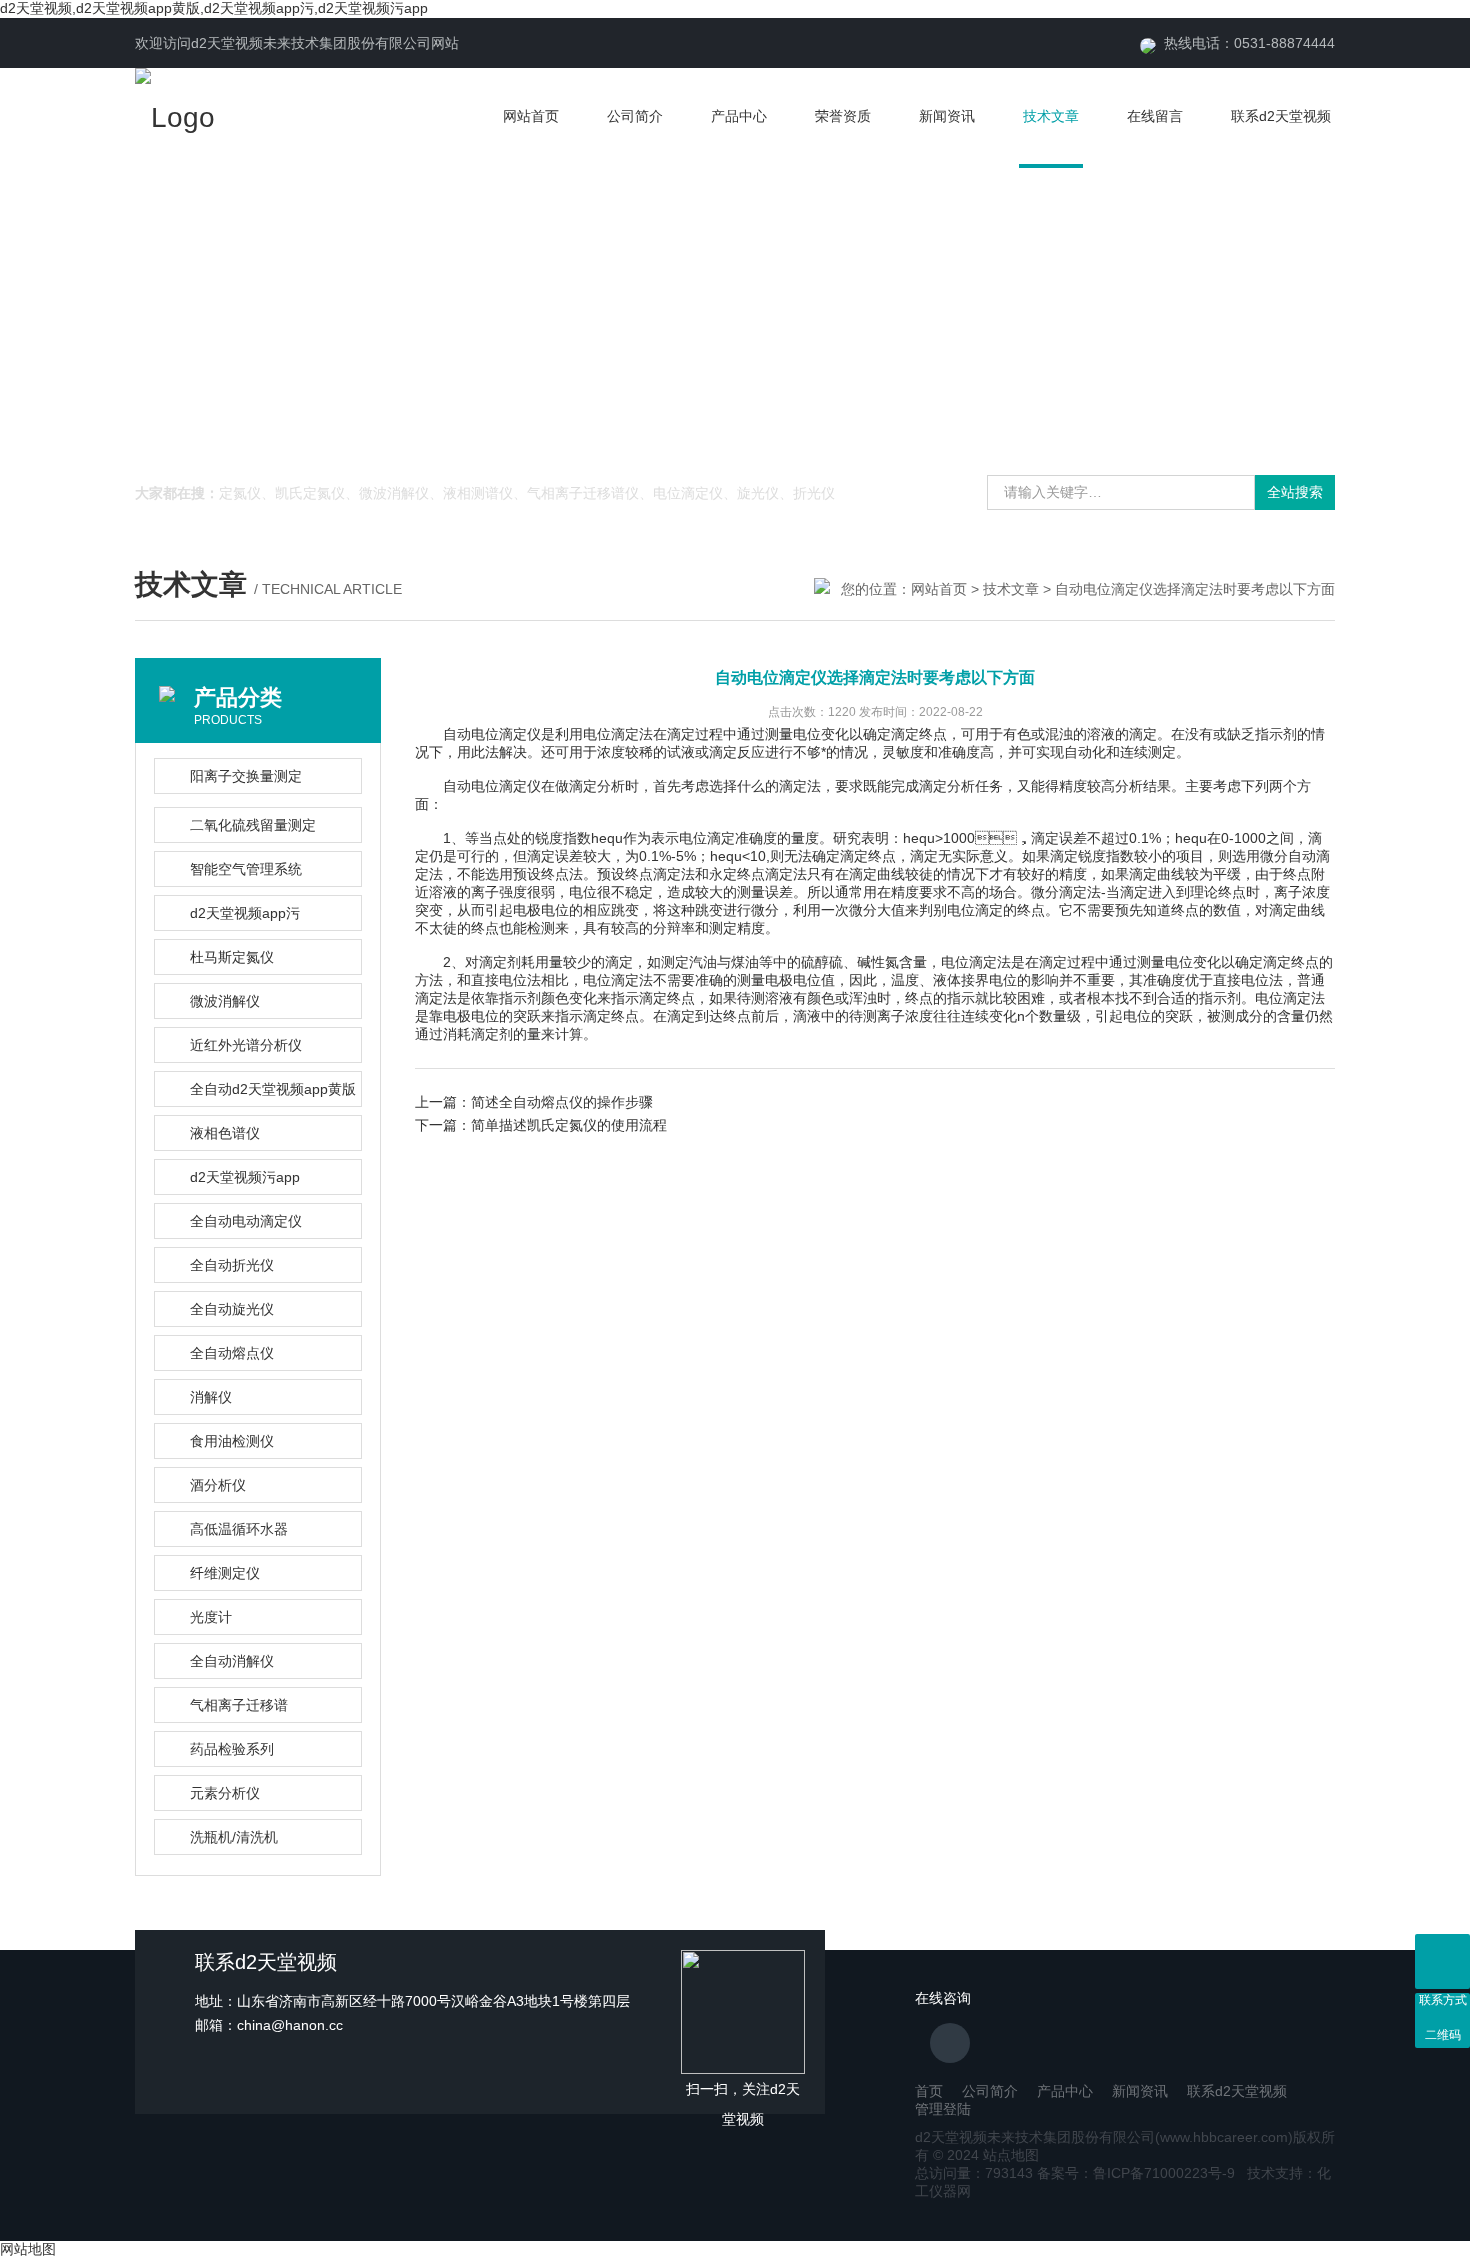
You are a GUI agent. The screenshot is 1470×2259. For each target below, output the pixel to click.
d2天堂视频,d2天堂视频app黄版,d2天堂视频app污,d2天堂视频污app (214, 8)
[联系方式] (1442, 1961)
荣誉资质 (843, 116)
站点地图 (1011, 2155)
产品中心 (739, 116)
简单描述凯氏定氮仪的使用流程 (569, 1125)
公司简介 (635, 116)
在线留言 (1155, 116)
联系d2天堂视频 (1281, 116)
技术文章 (1051, 116)
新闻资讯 (947, 116)
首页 (929, 2091)
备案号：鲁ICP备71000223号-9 (1136, 2173)
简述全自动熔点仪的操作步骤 (562, 1102)
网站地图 (28, 2249)
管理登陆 (943, 2109)
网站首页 (531, 116)
